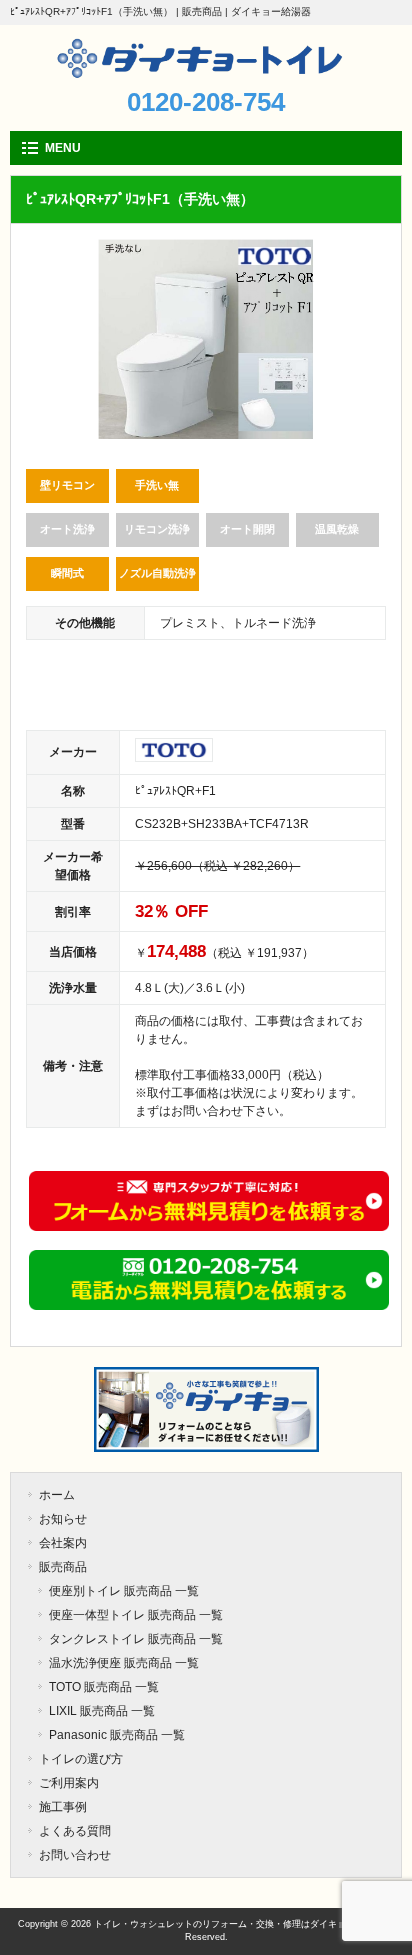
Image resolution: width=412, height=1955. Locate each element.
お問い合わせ (75, 1855)
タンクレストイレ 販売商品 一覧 (136, 1639)
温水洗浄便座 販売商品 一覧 (124, 1663)
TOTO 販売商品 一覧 (104, 1687)
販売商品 (63, 1567)
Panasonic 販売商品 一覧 (117, 1735)
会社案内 (63, 1543)
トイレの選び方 (81, 1759)
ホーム (57, 1495)
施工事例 (63, 1807)
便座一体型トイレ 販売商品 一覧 (136, 1615)
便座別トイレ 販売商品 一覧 (124, 1591)
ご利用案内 (69, 1783)
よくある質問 (75, 1831)
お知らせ (63, 1519)
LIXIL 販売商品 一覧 (102, 1711)
